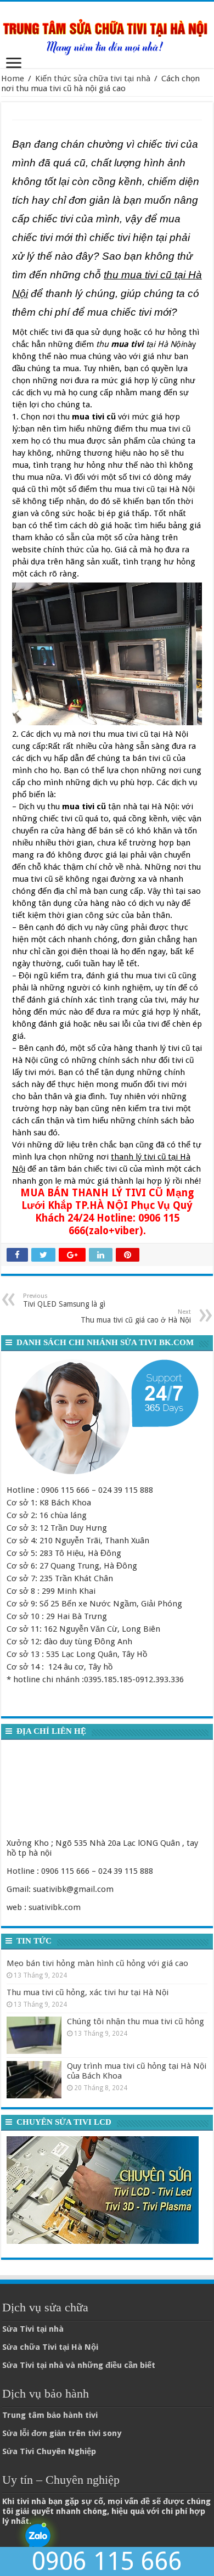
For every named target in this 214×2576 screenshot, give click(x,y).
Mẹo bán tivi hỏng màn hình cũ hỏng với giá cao (97, 1963)
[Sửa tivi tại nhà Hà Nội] (107, 33)
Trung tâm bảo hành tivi (50, 2415)
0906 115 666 (107, 2561)
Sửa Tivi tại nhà (33, 2329)
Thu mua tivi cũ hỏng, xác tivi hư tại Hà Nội (88, 1992)
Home (13, 79)
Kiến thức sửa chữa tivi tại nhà (93, 79)
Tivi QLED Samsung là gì (64, 1300)
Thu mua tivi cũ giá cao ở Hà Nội (136, 1316)
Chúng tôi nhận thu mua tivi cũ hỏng (136, 2021)
